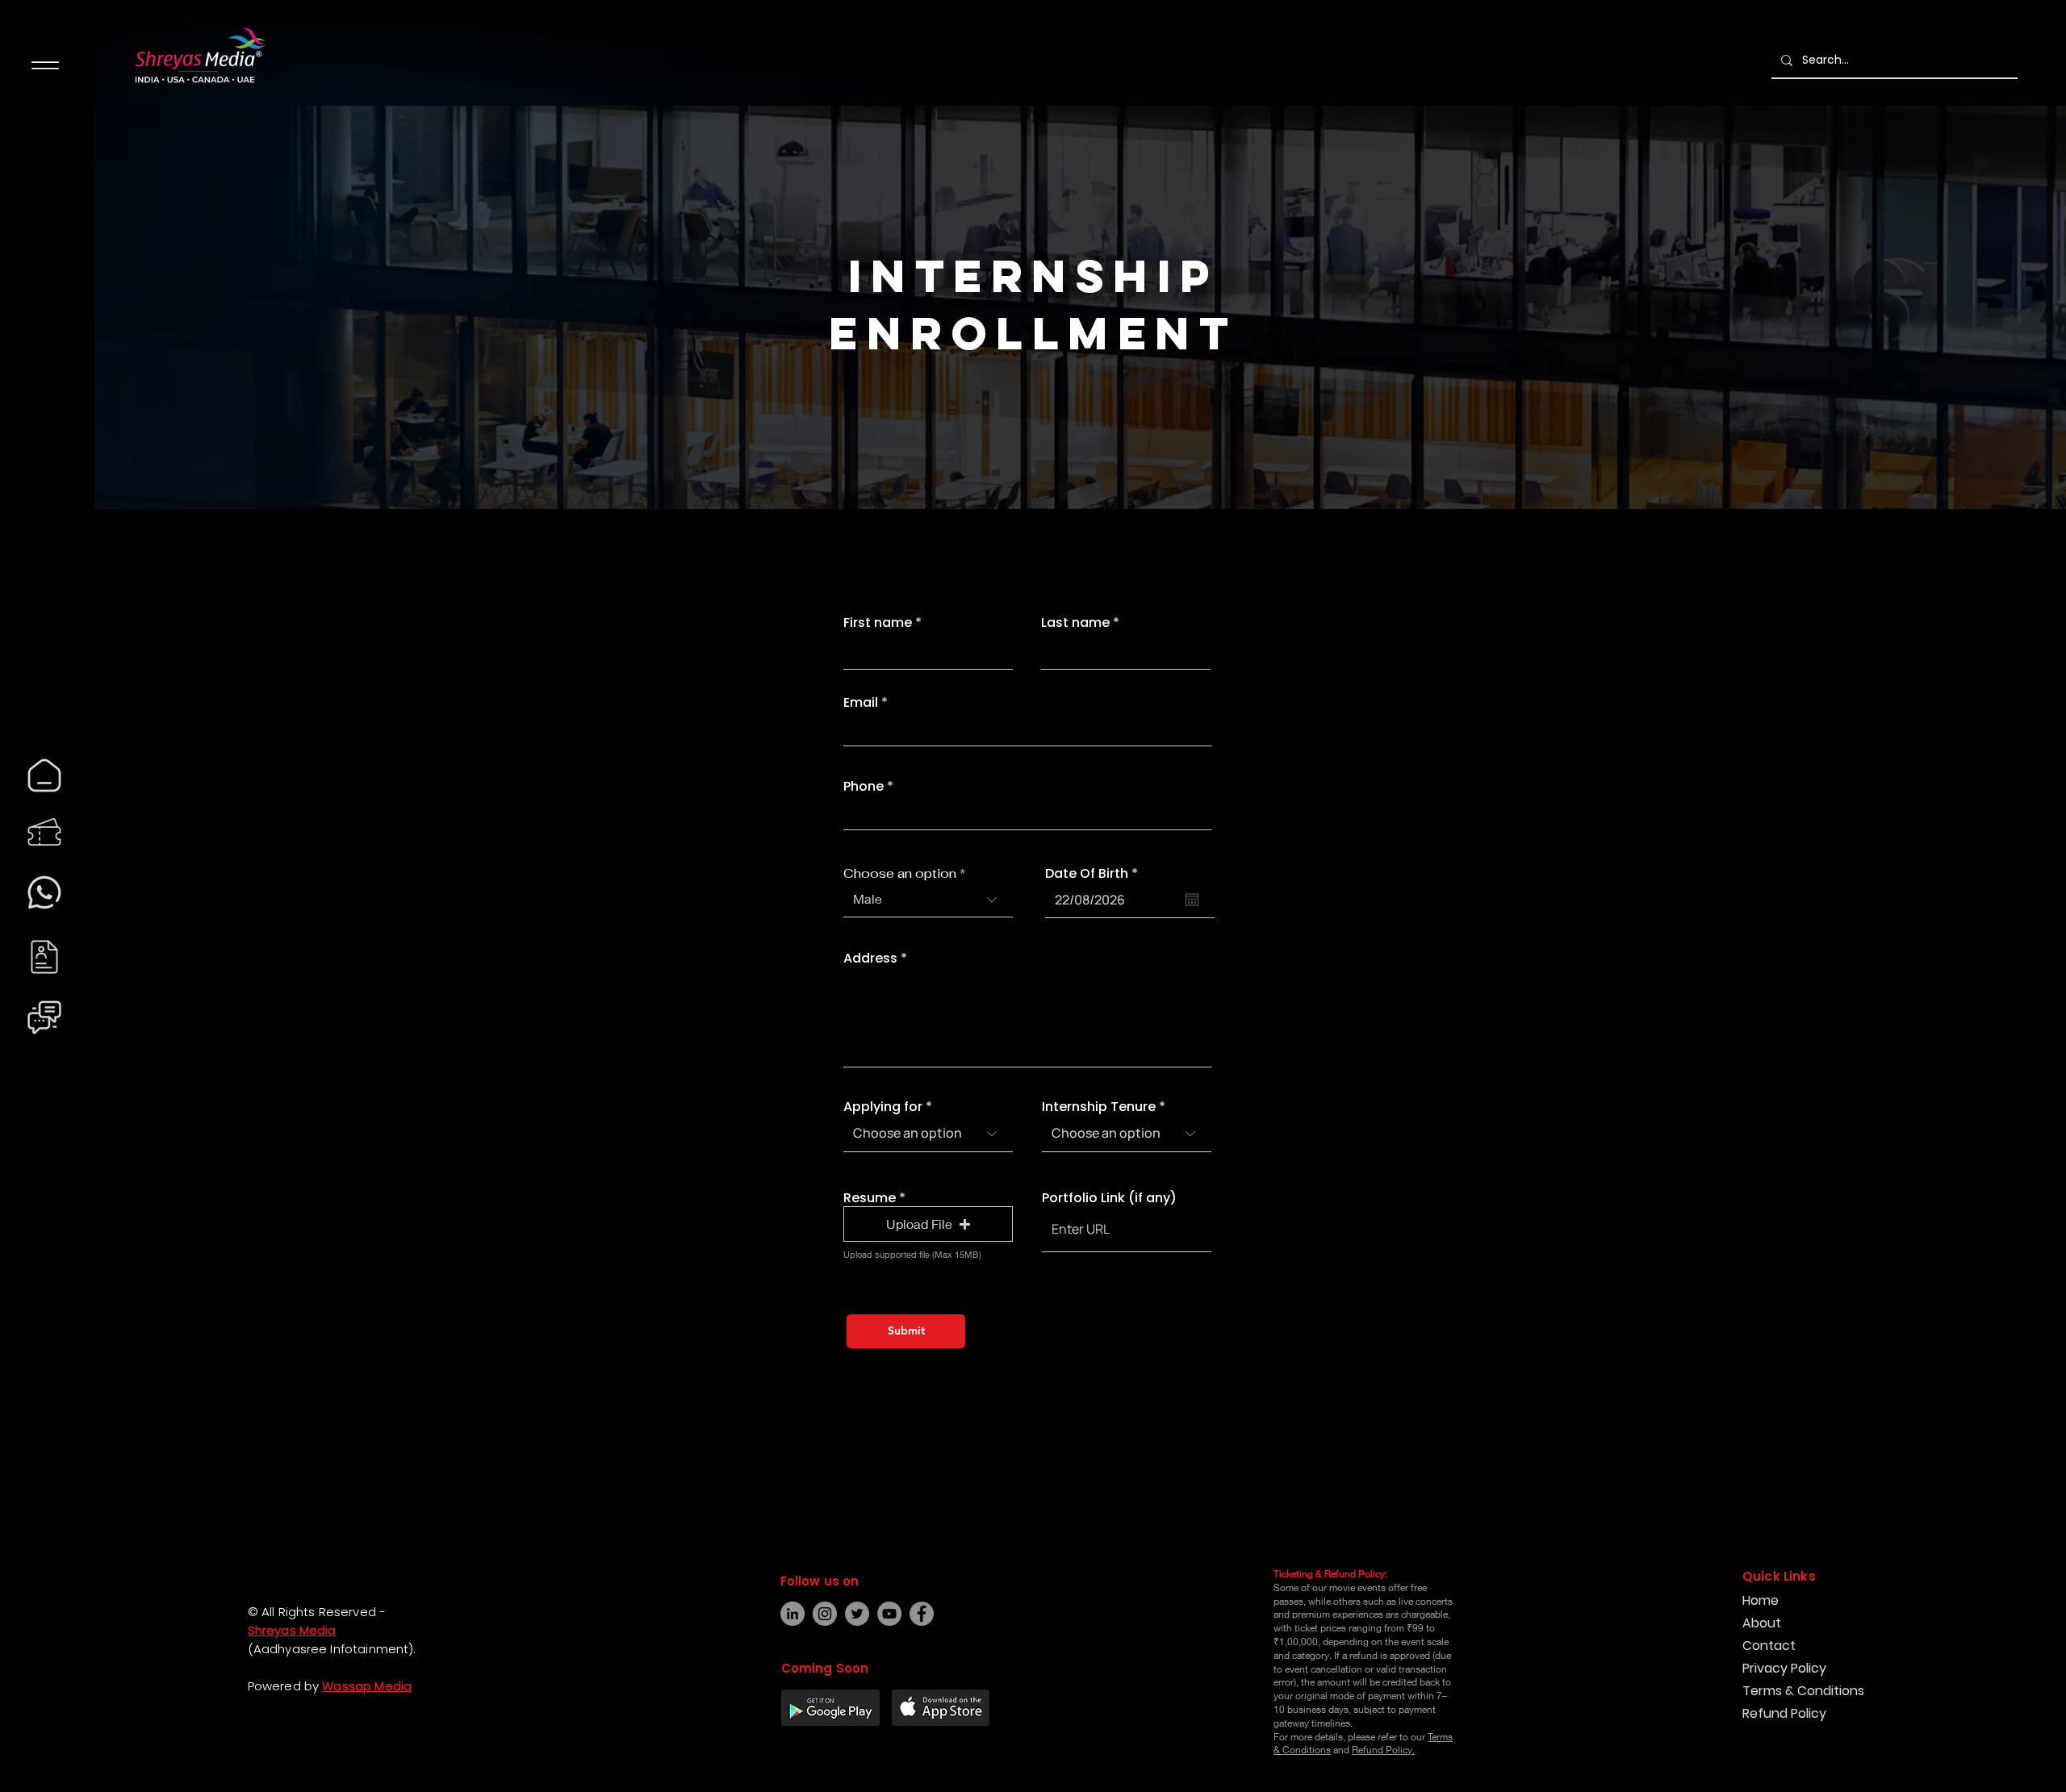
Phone (864, 787)
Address (870, 959)
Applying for (883, 1107)
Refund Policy (1784, 1713)
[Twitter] (857, 1614)
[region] (44, 775)
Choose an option (900, 874)
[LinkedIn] (793, 1614)
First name (878, 623)
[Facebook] (29, 1718)
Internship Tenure (1099, 1107)
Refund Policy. (1383, 1750)
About (1762, 1623)
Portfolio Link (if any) (1109, 1198)
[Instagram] (29, 1747)
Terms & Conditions (1803, 1691)
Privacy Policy (1784, 1668)
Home (1761, 1600)
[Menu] (45, 65)
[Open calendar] (1192, 900)
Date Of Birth (1096, 874)
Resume (870, 1198)
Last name (1075, 623)
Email (861, 703)
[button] (928, 1224)
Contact (1769, 1646)
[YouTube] (889, 1614)
